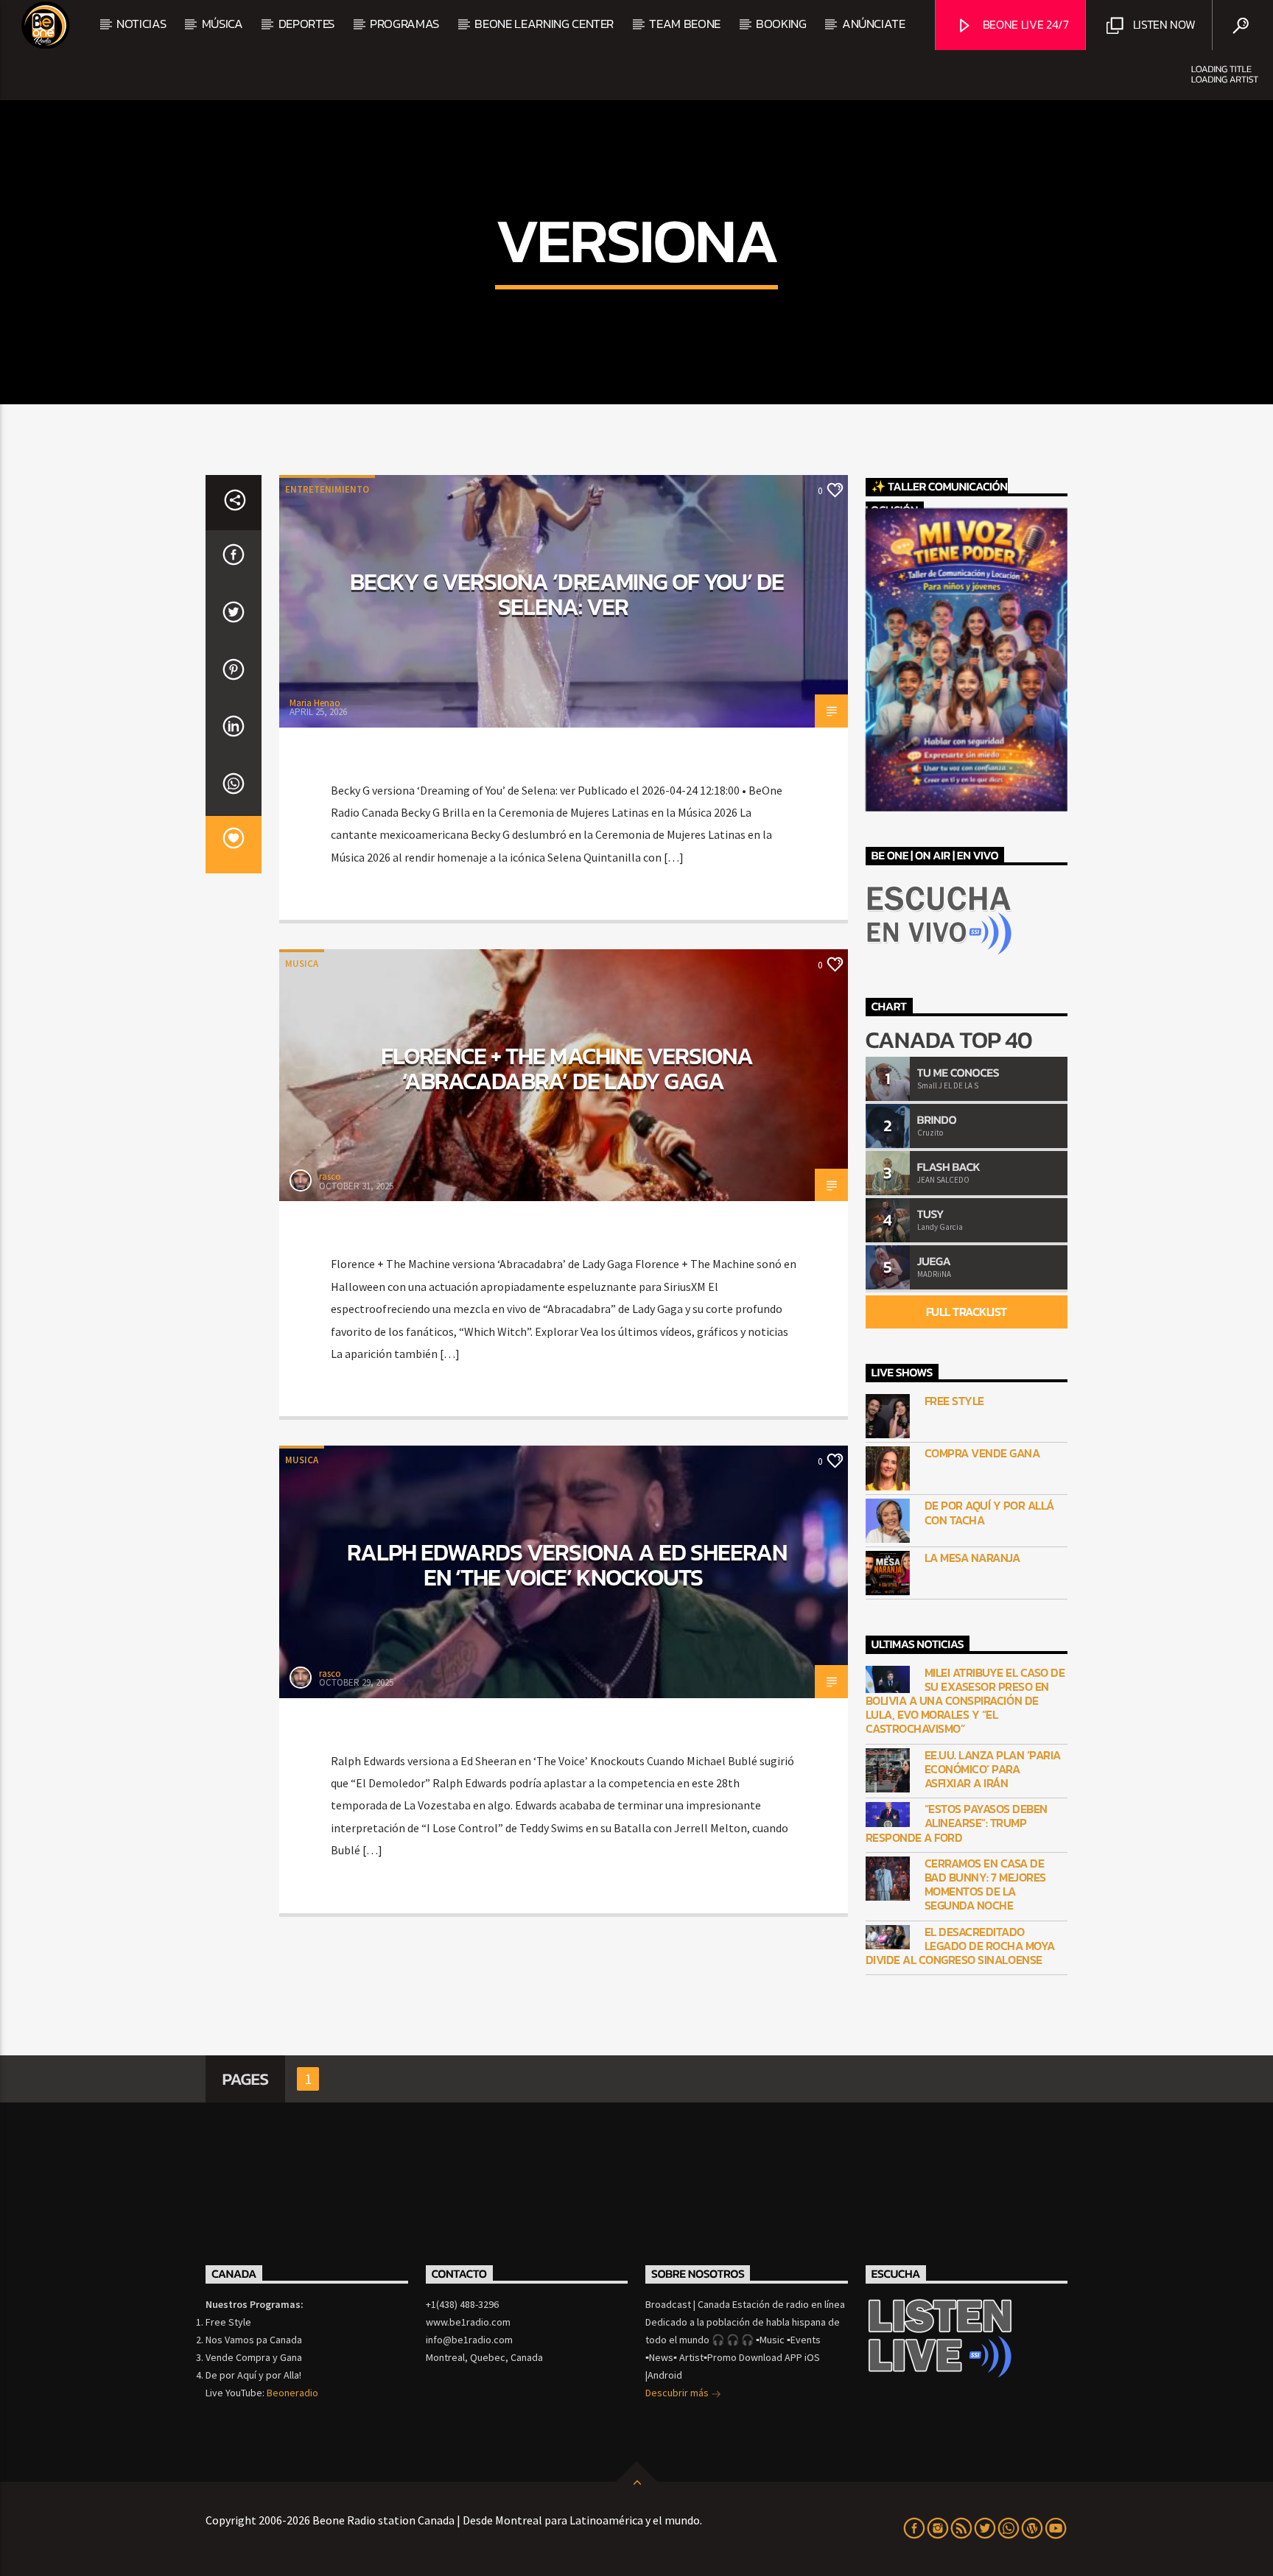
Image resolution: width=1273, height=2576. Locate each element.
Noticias (141, 24)
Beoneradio (292, 2393)
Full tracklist (967, 1312)
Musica (302, 964)
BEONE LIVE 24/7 (1024, 24)
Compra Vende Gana (982, 1453)
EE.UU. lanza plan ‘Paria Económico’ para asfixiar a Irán (993, 1770)
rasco (330, 1176)
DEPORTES (306, 24)
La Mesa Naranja (972, 1558)
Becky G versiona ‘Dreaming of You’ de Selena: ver (567, 594)
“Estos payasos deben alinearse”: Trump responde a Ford (957, 1823)
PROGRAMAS (404, 24)
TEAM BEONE (685, 24)
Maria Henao (315, 703)
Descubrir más (678, 2393)
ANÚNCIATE (874, 24)
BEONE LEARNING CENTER (544, 24)
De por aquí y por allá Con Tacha (989, 1513)
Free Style (954, 1401)
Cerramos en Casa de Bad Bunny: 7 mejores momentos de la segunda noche (985, 1885)
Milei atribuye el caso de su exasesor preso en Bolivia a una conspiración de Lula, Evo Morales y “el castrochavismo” (965, 1701)
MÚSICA (222, 24)
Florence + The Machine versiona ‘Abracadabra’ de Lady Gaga (567, 1069)
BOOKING (781, 24)
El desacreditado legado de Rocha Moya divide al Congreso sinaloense (960, 1946)
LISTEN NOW (1162, 24)
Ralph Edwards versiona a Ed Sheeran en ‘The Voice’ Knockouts (567, 1565)
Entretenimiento (327, 489)
